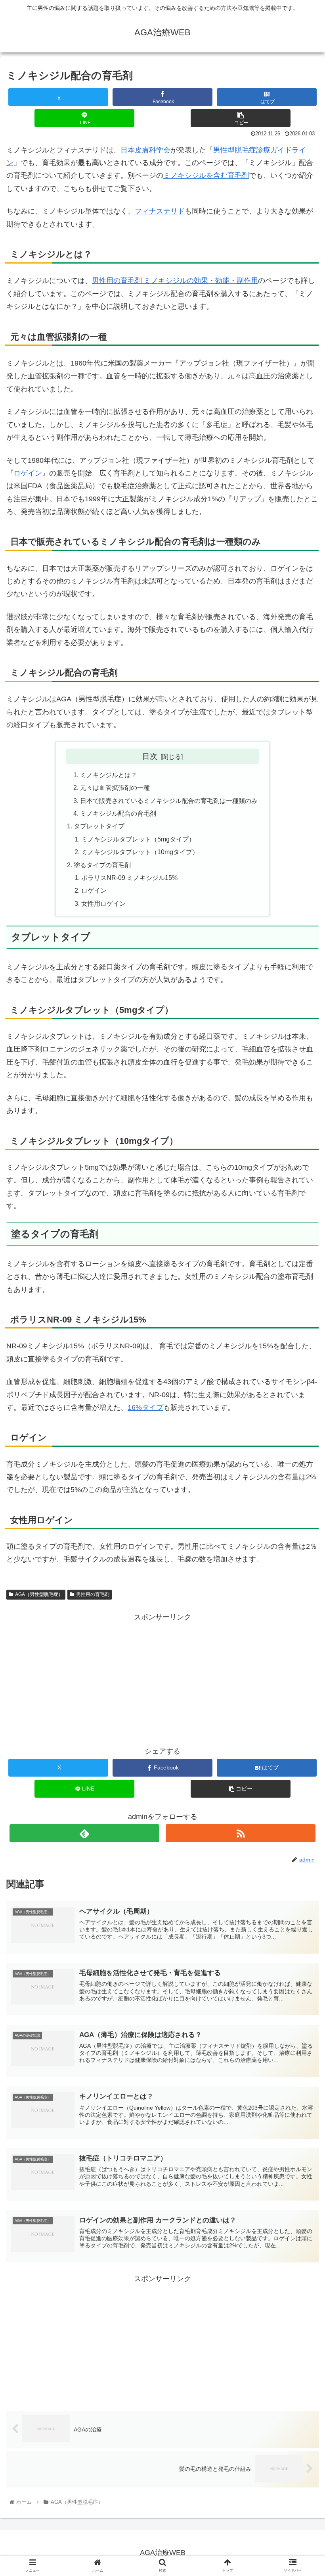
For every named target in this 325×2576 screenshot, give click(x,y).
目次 (150, 756)
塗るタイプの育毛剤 (102, 865)
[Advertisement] (162, 1679)
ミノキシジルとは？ (109, 775)
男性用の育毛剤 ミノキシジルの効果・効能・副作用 (175, 281)
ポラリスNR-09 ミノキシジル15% (129, 878)
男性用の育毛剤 (93, 1594)
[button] (241, 118)
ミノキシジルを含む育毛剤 (206, 175)
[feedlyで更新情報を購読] (84, 1833)
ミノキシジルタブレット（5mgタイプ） (138, 839)
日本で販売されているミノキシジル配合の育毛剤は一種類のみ (169, 801)
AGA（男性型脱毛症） (39, 1594)
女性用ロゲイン (103, 903)
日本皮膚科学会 (145, 150)
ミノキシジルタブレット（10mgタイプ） (140, 852)
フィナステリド (160, 211)
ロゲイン (28, 473)
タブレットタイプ (99, 826)
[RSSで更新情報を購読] (241, 1833)
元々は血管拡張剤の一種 (115, 787)
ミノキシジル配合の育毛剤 (118, 813)
